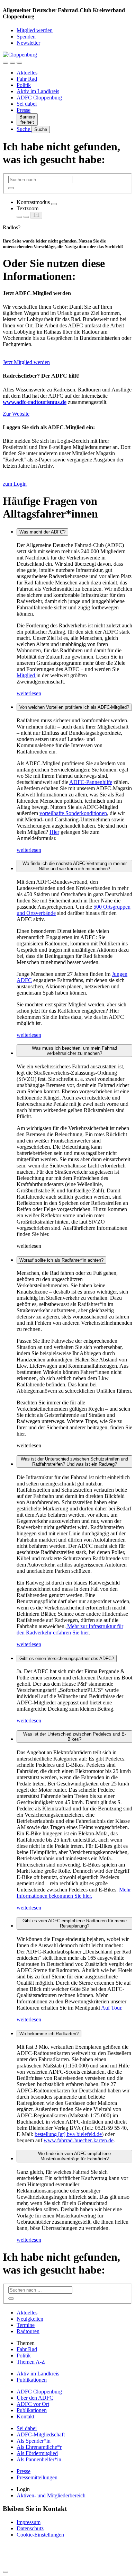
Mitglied (26, 675)
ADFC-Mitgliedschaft (41, 2434)
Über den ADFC (35, 2398)
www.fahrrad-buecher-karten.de (79, 2140)
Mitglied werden (35, 30)
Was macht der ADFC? (42, 532)
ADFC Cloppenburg (39, 98)
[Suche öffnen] (12, 63)
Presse (24, 110)
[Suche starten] (11, 188)
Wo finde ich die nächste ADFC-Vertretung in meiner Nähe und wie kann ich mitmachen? (75, 866)
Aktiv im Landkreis (38, 91)
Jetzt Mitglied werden (26, 362)
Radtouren (28, 2331)
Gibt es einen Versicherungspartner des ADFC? (67, 1658)
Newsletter (28, 43)
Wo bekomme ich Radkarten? (49, 2034)
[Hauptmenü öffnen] (19, 63)
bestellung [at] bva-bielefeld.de (68, 2134)
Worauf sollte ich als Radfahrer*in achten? (61, 1260)
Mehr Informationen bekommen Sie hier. (74, 1893)
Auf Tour (111, 2008)
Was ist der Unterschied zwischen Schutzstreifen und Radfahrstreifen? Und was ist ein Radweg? (74, 1462)
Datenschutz (30, 2528)
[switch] (54, 204)
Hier (54, 832)
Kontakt (25, 2416)
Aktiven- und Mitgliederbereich (51, 2495)
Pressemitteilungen (37, 2477)
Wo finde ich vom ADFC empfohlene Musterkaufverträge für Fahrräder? (74, 2156)
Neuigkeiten (30, 2319)
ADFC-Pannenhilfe (91, 782)
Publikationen (32, 2380)
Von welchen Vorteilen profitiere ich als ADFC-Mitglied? (74, 707)
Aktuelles (27, 73)
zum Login (15, 484)
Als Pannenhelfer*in (39, 2459)
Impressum (29, 2522)
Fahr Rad (27, 79)
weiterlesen (29, 693)
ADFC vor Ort (33, 2404)
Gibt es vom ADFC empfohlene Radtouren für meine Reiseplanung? (75, 1923)
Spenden (26, 37)
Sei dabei (27, 104)
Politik (24, 85)
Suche (24, 129)
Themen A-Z (31, 2362)
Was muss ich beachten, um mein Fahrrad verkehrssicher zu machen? (74, 1051)
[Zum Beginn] (6, 2572)
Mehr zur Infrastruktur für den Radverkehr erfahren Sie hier (70, 1629)
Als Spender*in (34, 2441)
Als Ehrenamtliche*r (39, 2447)
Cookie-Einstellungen (40, 2535)
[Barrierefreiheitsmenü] (6, 63)
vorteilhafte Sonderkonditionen (73, 813)
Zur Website (16, 414)
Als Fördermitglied (37, 2453)
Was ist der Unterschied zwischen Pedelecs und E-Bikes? (75, 1737)
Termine (26, 2325)
